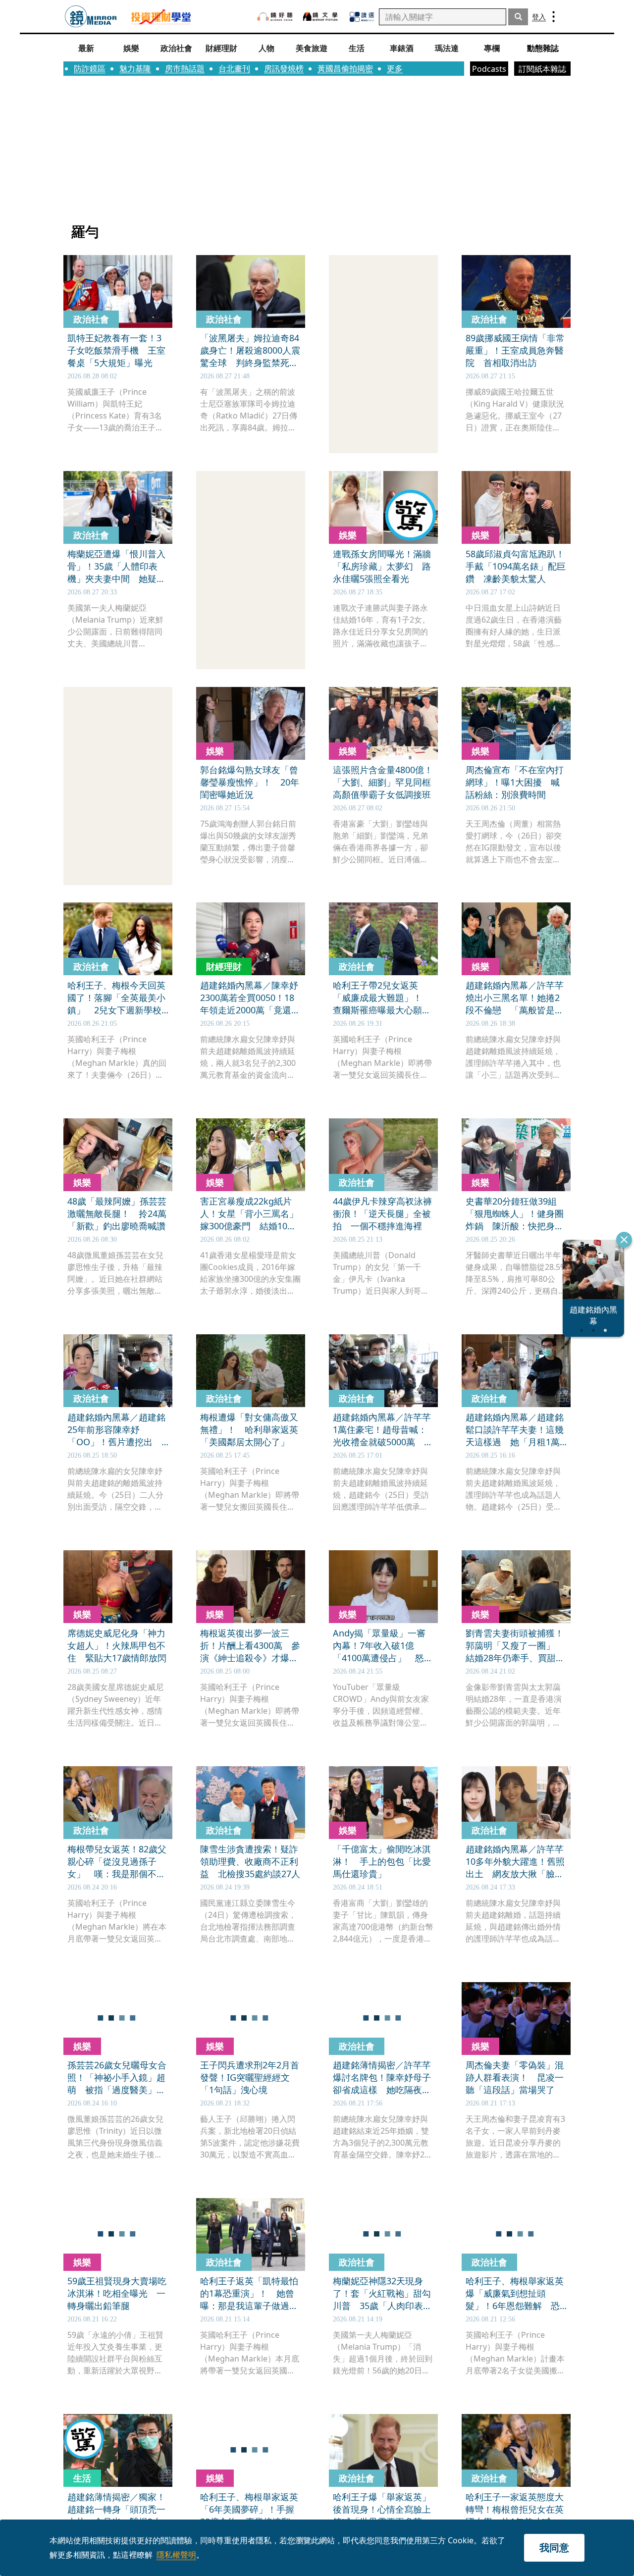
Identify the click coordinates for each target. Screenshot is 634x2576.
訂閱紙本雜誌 (542, 69)
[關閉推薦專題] (624, 1240)
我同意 (554, 2548)
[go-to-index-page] (91, 17)
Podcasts (489, 69)
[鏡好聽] (275, 17)
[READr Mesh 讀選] (362, 17)
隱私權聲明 (176, 2555)
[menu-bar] (554, 17)
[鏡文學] (321, 17)
